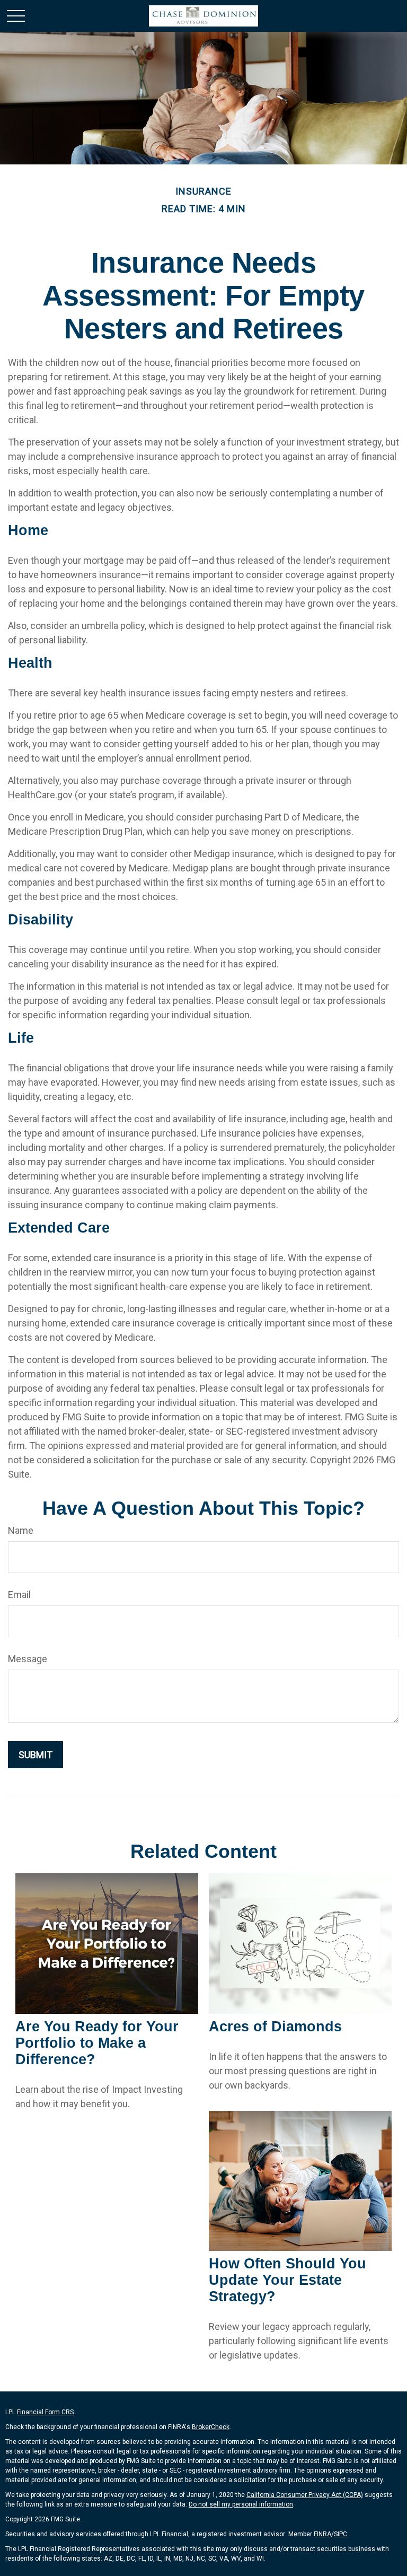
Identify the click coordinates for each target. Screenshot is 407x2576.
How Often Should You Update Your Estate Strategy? (287, 2280)
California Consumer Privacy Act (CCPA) (305, 2495)
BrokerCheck (211, 2427)
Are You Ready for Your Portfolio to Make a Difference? (97, 2043)
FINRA (322, 2534)
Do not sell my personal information (241, 2504)
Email (19, 1595)
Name (21, 1530)
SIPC (340, 2534)
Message (28, 1659)
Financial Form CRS (45, 2412)
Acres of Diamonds (275, 2027)
